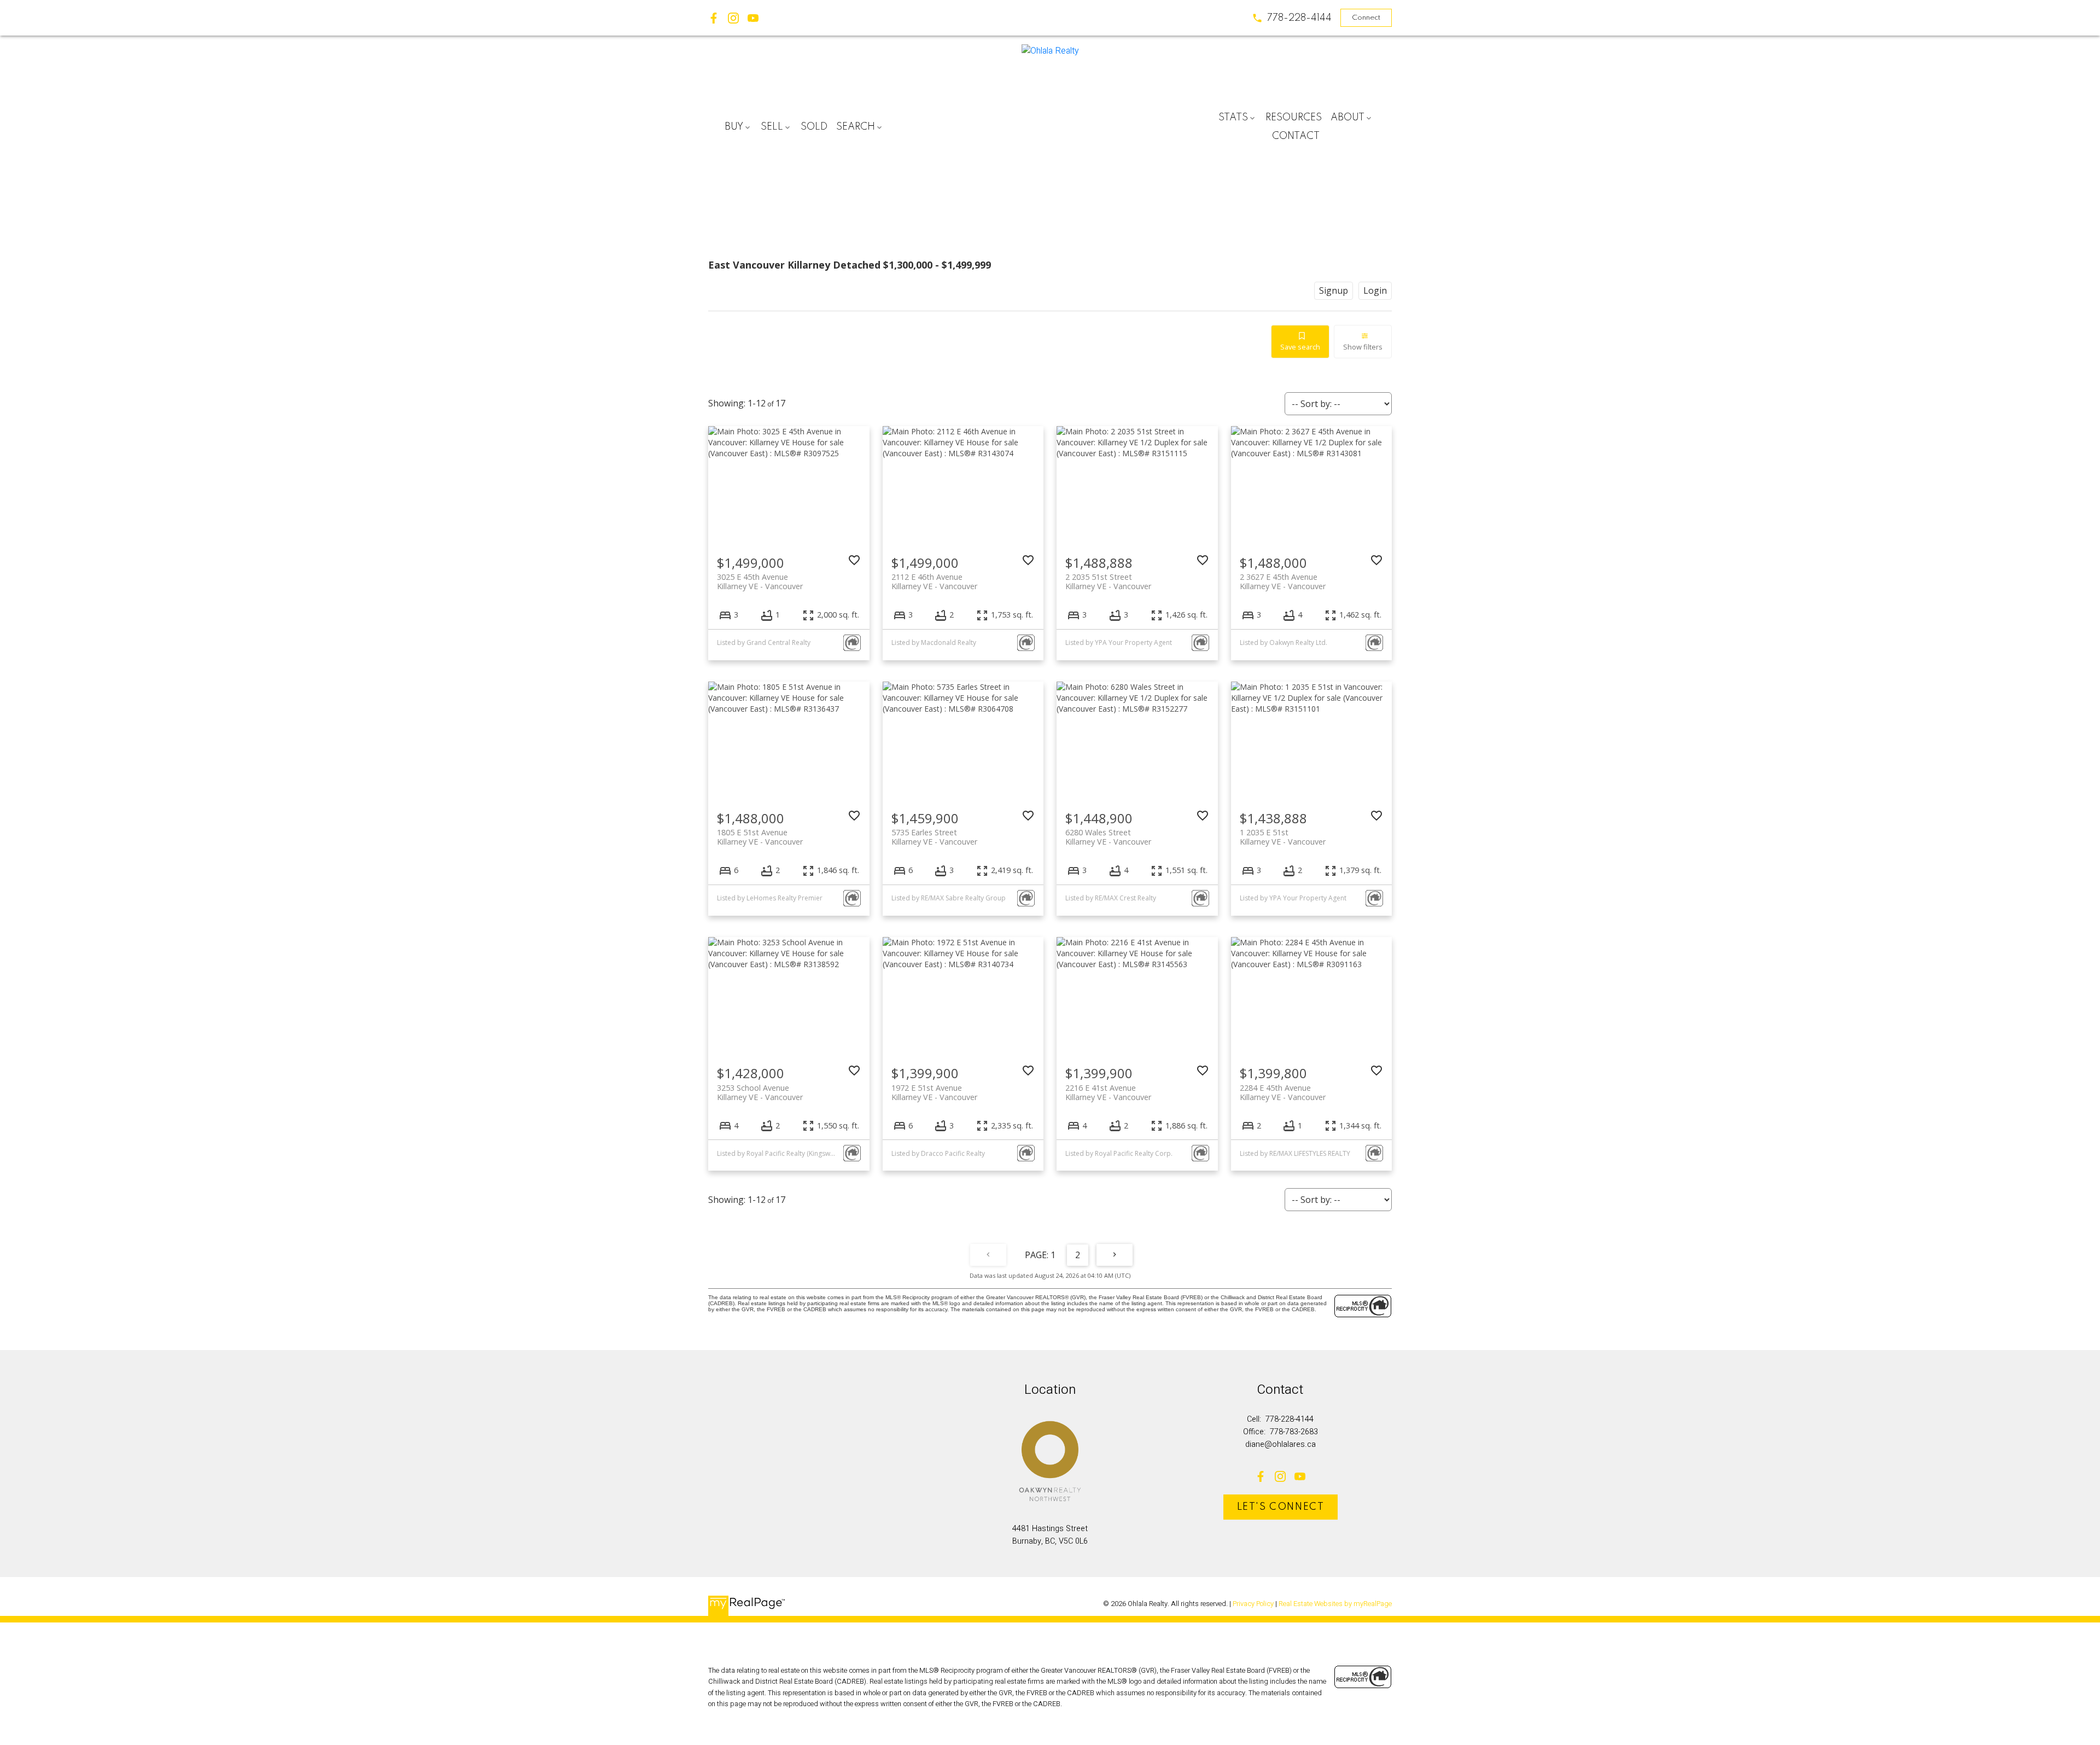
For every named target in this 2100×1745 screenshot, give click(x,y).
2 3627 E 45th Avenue (1283, 581)
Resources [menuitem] (1294, 118)
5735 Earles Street (934, 837)
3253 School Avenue (760, 1092)
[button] (1292, 18)
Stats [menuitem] (1233, 118)
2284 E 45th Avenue (1283, 1092)
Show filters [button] (1363, 347)
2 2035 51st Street (1108, 581)
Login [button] (1375, 290)
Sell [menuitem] (772, 127)
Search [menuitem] (856, 127)
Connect (1366, 18)
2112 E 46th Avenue (934, 581)
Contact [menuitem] (1296, 136)
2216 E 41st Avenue (1108, 1092)
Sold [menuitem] (814, 127)
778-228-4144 (1299, 18)
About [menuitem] (1347, 118)
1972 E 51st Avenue (934, 1092)
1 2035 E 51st (1283, 837)
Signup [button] (1334, 290)
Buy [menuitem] (734, 127)
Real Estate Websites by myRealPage (1335, 1604)
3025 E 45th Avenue (760, 581)
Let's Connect (1281, 1507)
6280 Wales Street (1108, 837)
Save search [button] (1300, 347)
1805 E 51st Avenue (760, 837)
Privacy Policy (1253, 1604)
